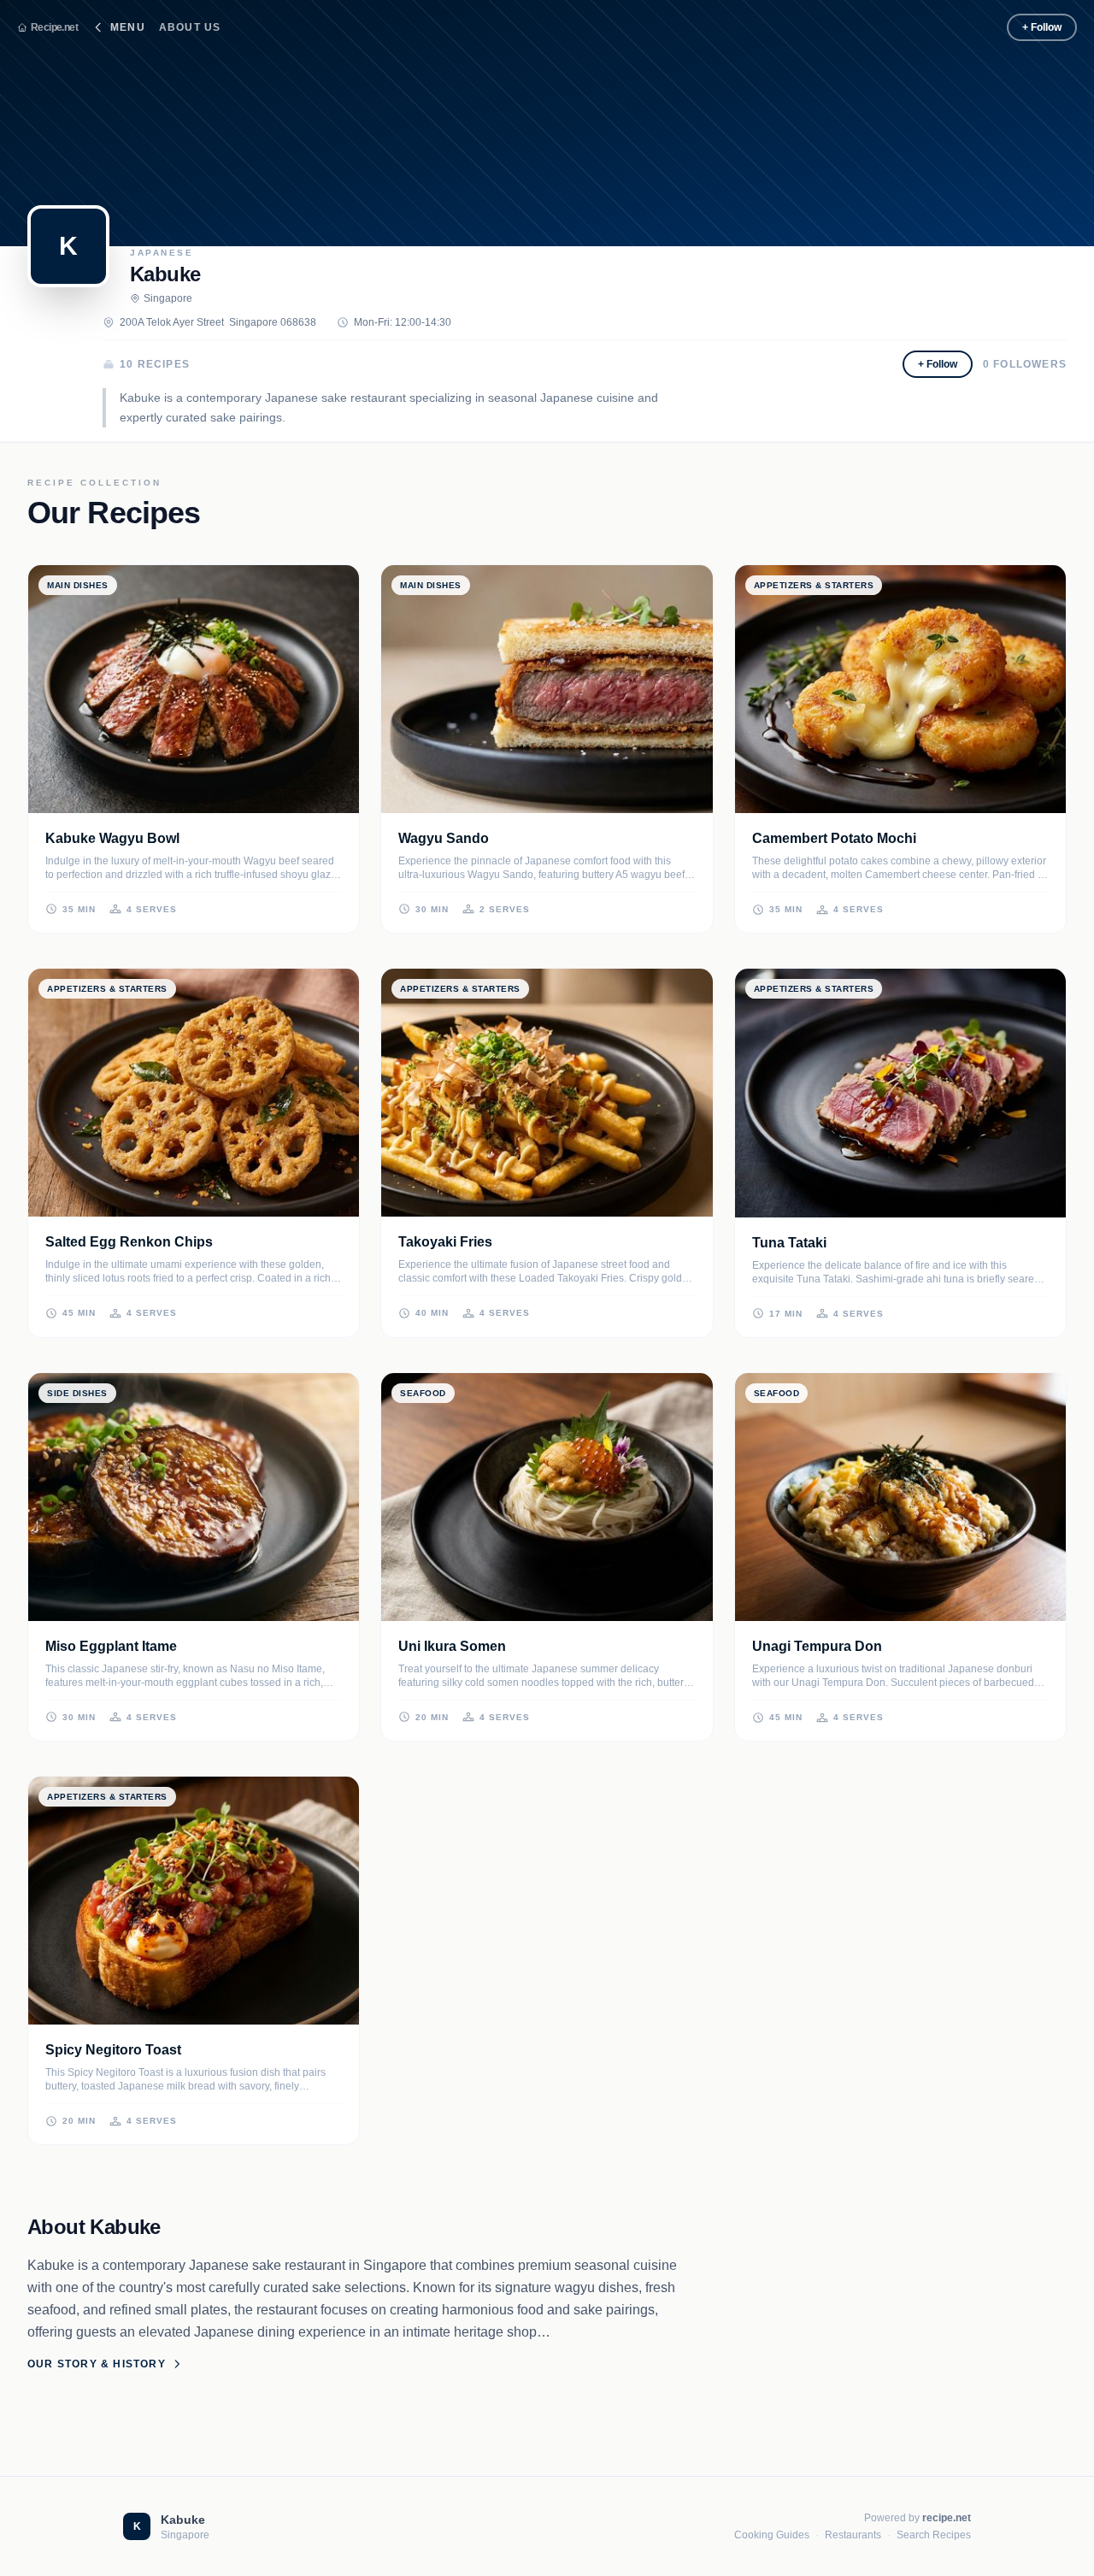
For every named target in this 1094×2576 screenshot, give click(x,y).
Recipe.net (54, 27)
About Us (190, 27)
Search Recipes (934, 2535)
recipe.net (947, 2518)
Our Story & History (97, 2364)
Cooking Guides (772, 2535)
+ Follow (1042, 27)
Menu (128, 27)
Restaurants (853, 2535)
